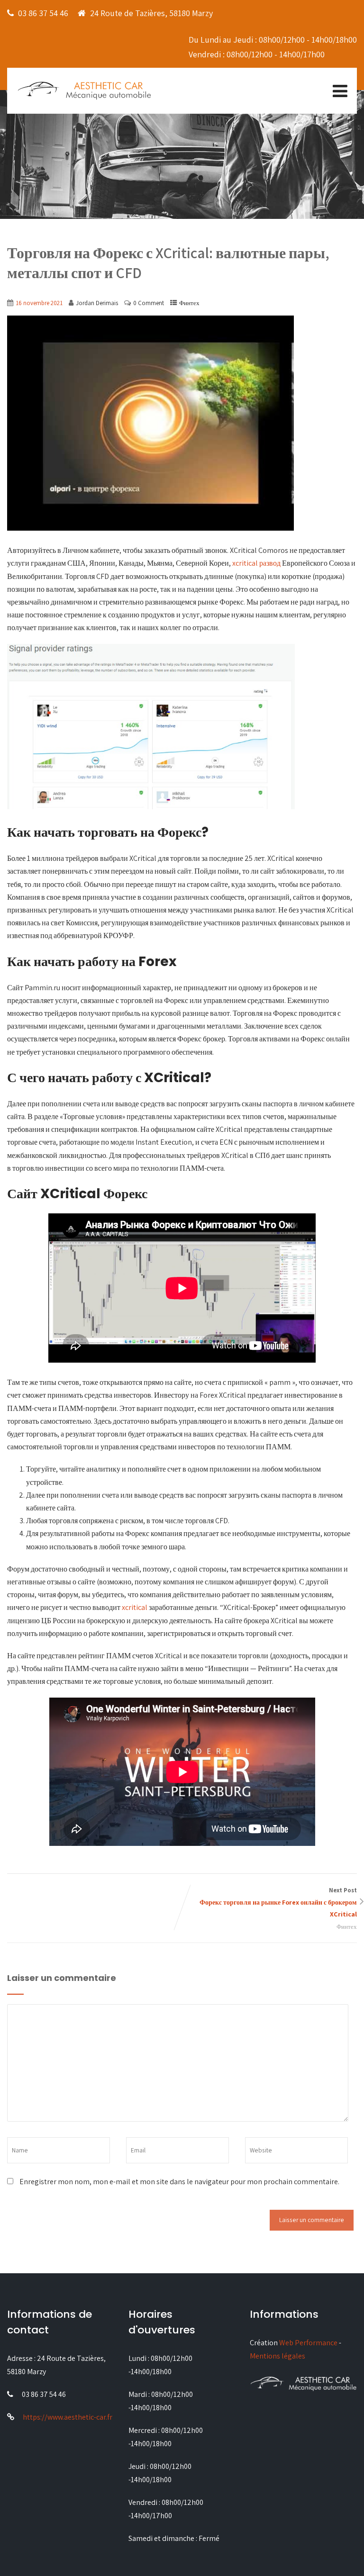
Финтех (189, 303)
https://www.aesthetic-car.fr (68, 2417)
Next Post (278, 1902)
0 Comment (149, 303)
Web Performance (308, 2343)
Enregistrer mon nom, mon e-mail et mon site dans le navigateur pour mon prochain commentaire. (179, 2182)
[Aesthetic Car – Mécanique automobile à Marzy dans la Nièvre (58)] (84, 90)
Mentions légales (278, 2356)
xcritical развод (256, 563)
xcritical (135, 1607)
